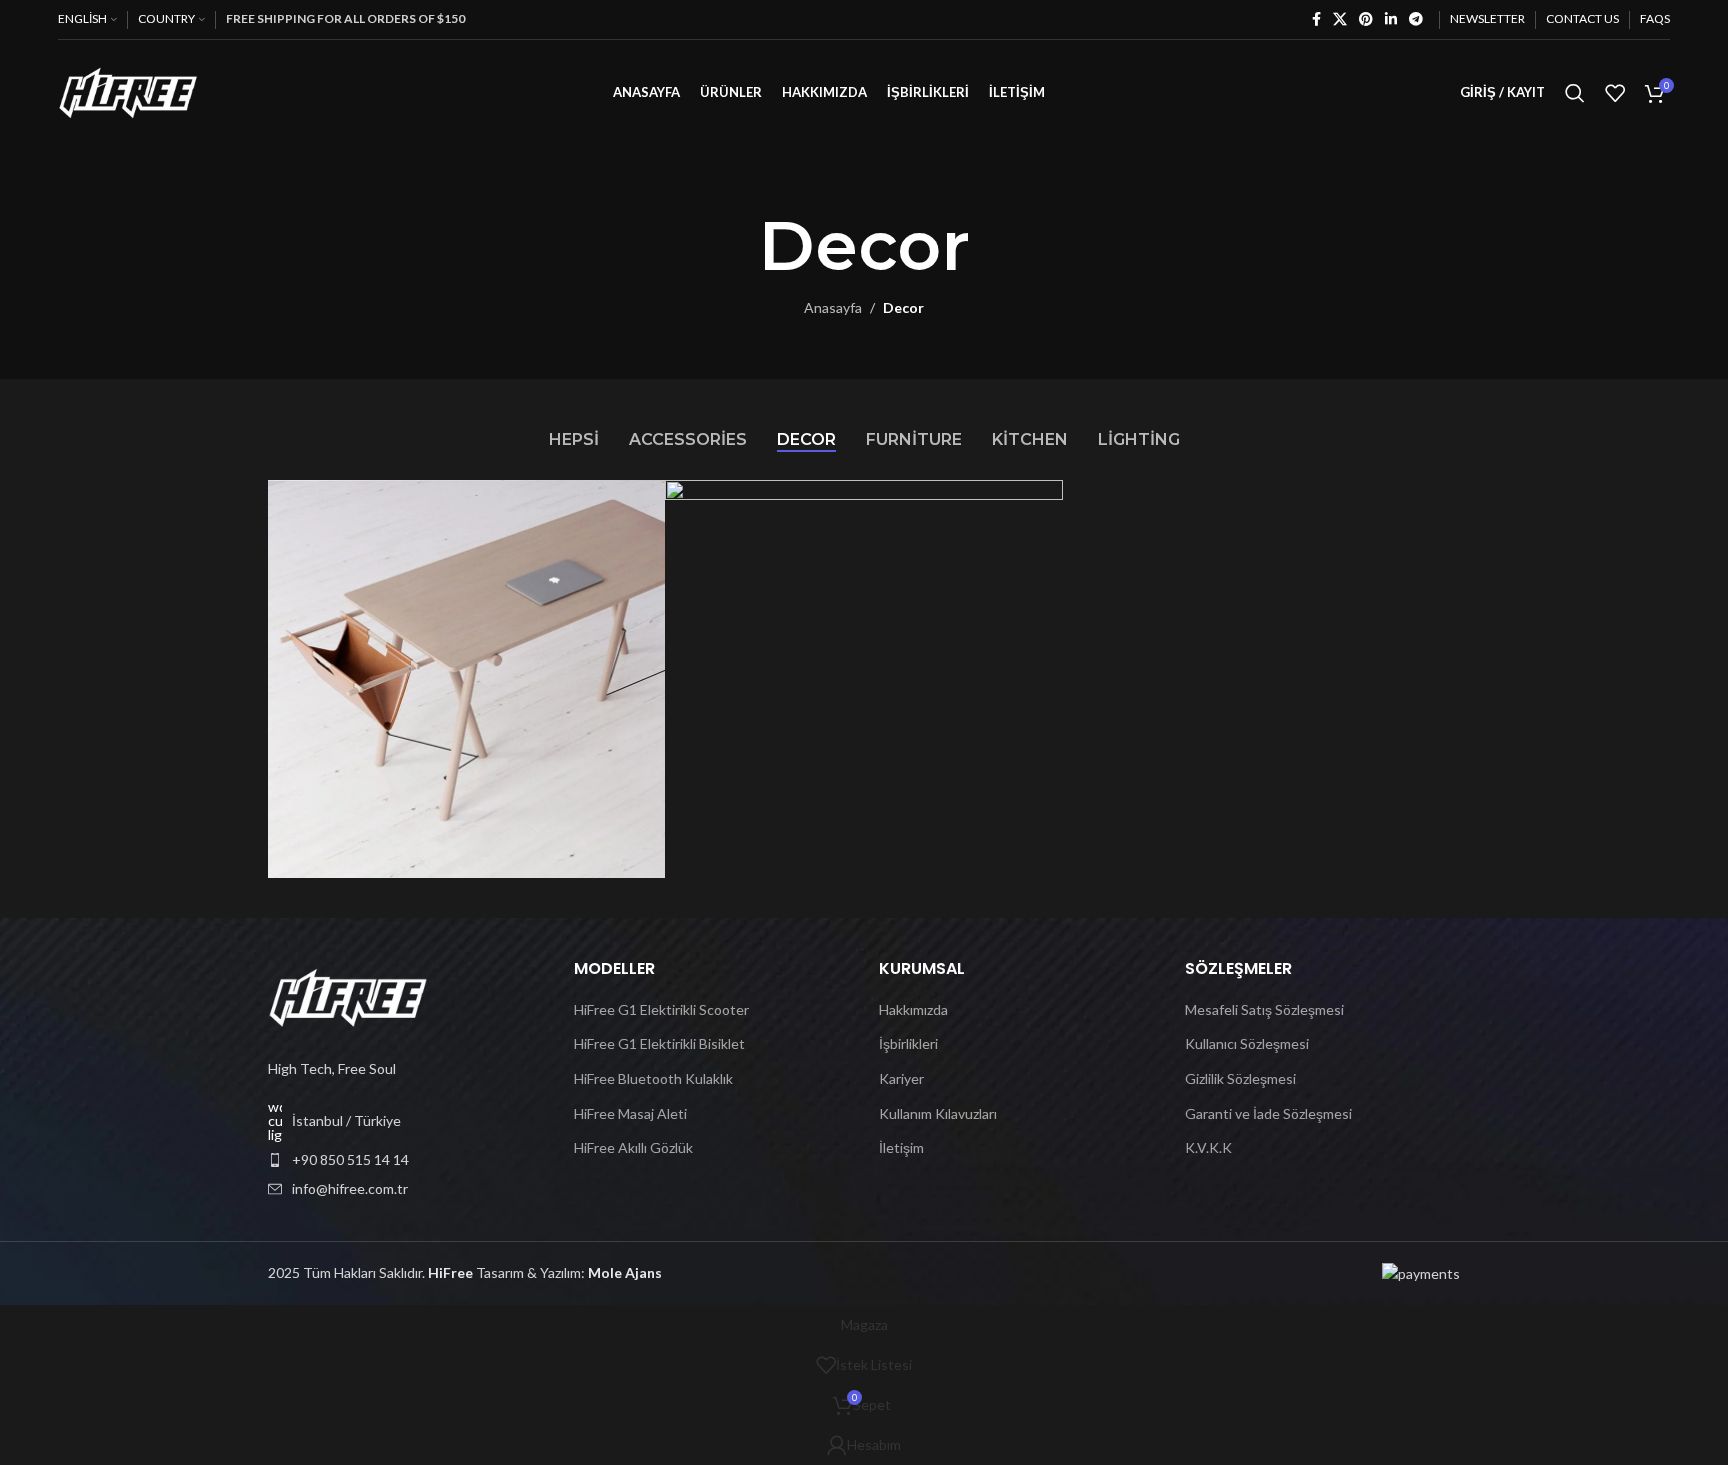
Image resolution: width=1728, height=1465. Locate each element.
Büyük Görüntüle (640, 502)
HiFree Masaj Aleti (630, 1113)
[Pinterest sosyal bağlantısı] (1366, 19)
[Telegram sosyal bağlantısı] (1416, 19)
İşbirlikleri (908, 1043)
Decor (903, 307)
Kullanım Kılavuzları (938, 1113)
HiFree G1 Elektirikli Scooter (661, 1009)
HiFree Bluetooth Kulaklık (653, 1078)
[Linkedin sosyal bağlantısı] (1391, 19)
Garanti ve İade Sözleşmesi (1268, 1113)
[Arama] (1575, 93)
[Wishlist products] (1615, 93)
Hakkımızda (913, 1009)
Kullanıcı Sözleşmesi (1247, 1043)
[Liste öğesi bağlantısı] (406, 1160)
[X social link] (1340, 19)
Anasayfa (833, 307)
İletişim (901, 1147)
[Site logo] (128, 90)
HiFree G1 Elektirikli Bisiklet (659, 1043)
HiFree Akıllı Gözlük (633, 1147)
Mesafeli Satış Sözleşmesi (1264, 1009)
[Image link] (348, 995)
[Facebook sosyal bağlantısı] (1316, 19)
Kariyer (901, 1078)
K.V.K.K (1208, 1147)
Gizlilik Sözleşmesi (1240, 1078)
